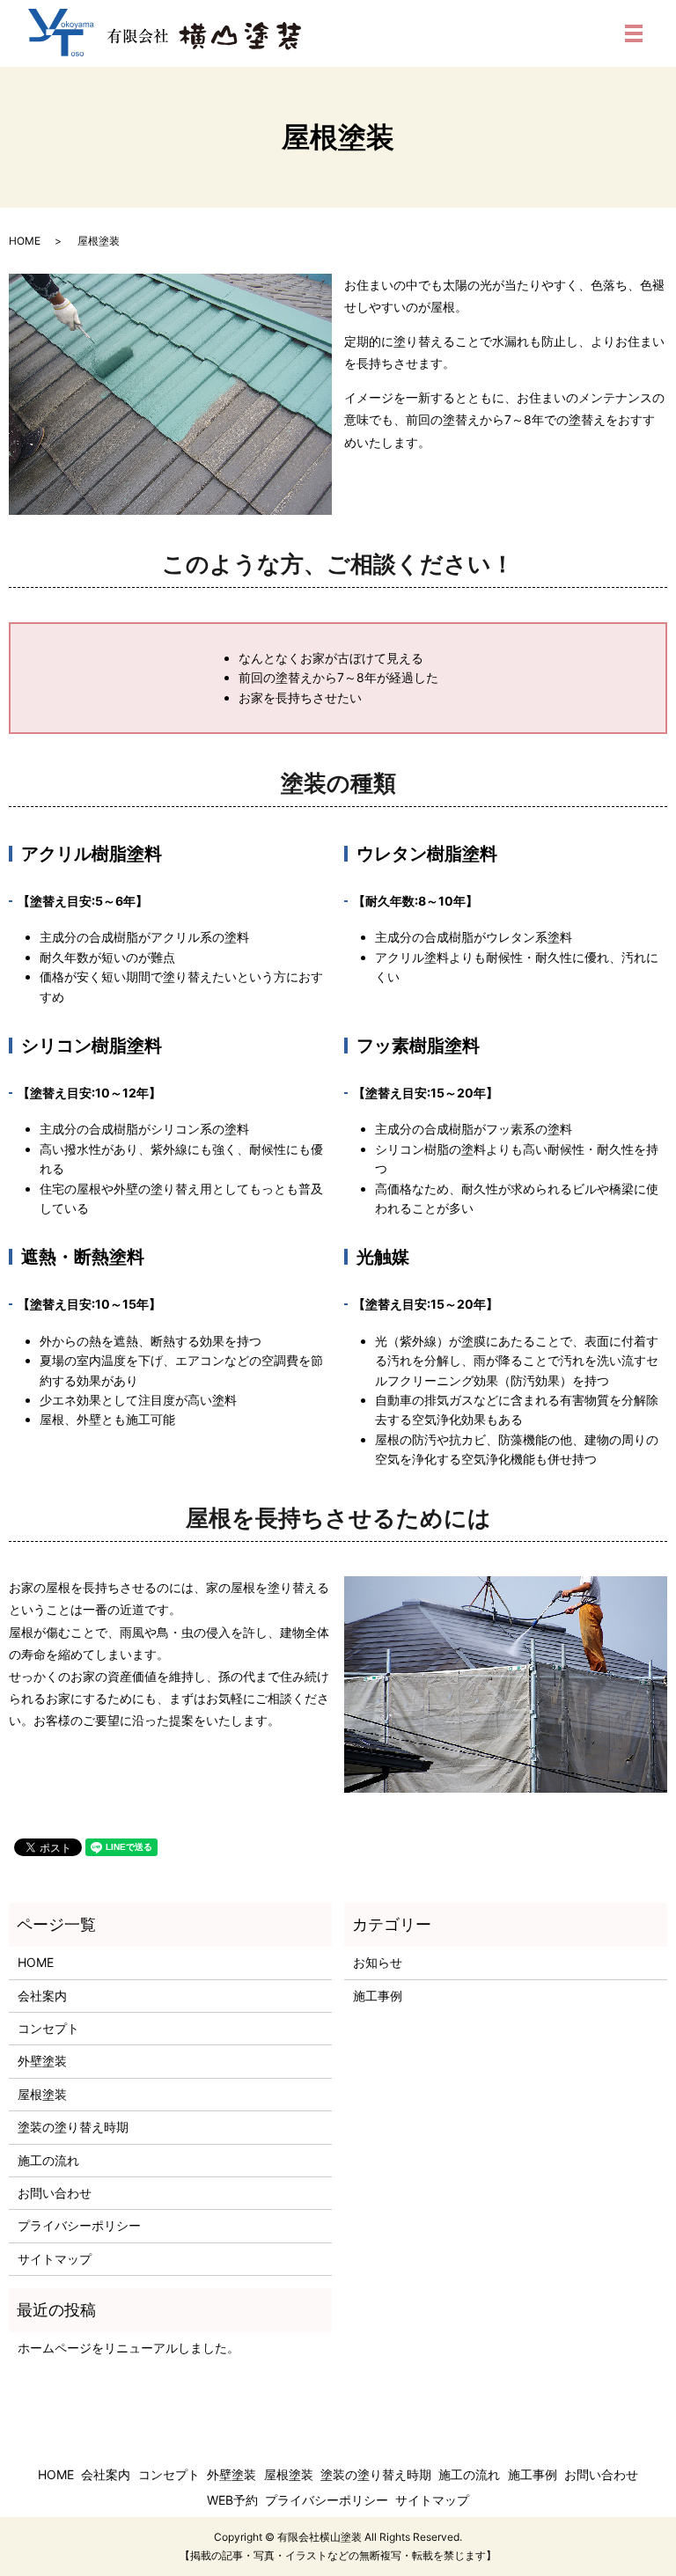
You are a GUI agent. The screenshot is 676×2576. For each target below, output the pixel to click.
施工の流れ (48, 2160)
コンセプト (48, 2028)
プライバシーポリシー (79, 2225)
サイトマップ (55, 2259)
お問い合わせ (55, 2193)
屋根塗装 (42, 2094)
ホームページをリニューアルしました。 (129, 2348)
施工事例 (378, 1996)
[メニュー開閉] (634, 33)
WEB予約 (232, 2500)
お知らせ (378, 1962)
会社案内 (42, 1996)
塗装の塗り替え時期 (73, 2127)
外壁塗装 (42, 2061)
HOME (25, 241)
